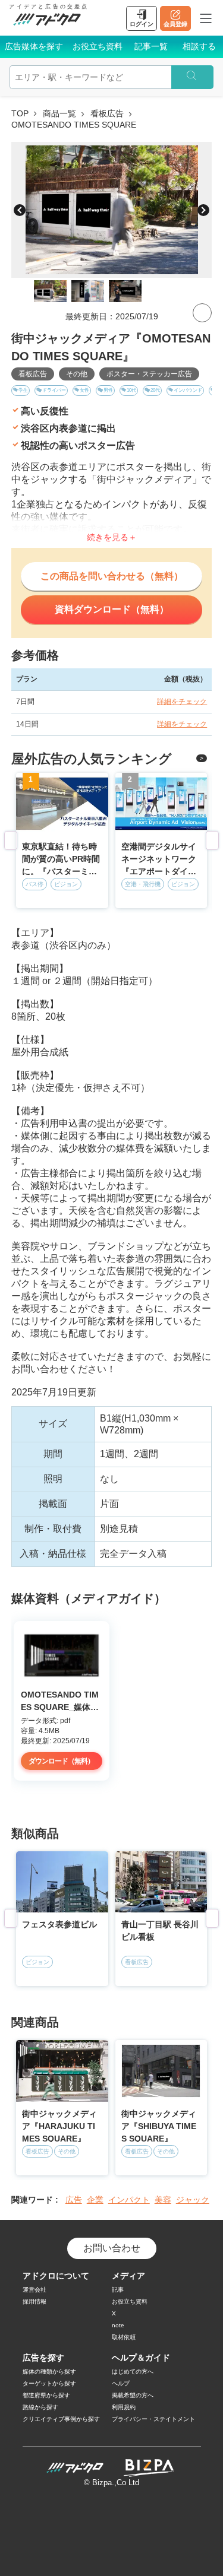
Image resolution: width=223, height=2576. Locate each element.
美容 (163, 2200)
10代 (131, 390)
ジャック (193, 2200)
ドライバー (54, 390)
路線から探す (40, 2407)
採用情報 (34, 2301)
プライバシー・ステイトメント (153, 2419)
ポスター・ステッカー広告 (149, 374)
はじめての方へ (133, 2372)
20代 (155, 390)
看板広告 (107, 113)
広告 (74, 2200)
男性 (108, 390)
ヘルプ (121, 2383)
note (118, 2325)
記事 (118, 2290)
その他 (77, 374)
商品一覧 (59, 113)
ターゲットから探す (49, 2383)
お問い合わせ (112, 2248)
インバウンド (188, 390)
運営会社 (34, 2290)
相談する (199, 46)
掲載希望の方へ (133, 2395)
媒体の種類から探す (49, 2372)
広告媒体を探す (34, 46)
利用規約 (124, 2407)
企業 (95, 2200)
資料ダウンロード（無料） (112, 609)
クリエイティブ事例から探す (61, 2419)
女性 (84, 390)
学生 (23, 390)
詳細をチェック (182, 702)
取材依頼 (124, 2337)
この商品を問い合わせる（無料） (112, 576)
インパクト (129, 2200)
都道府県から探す (46, 2395)
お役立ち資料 (98, 46)
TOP (20, 113)
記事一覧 (151, 46)
